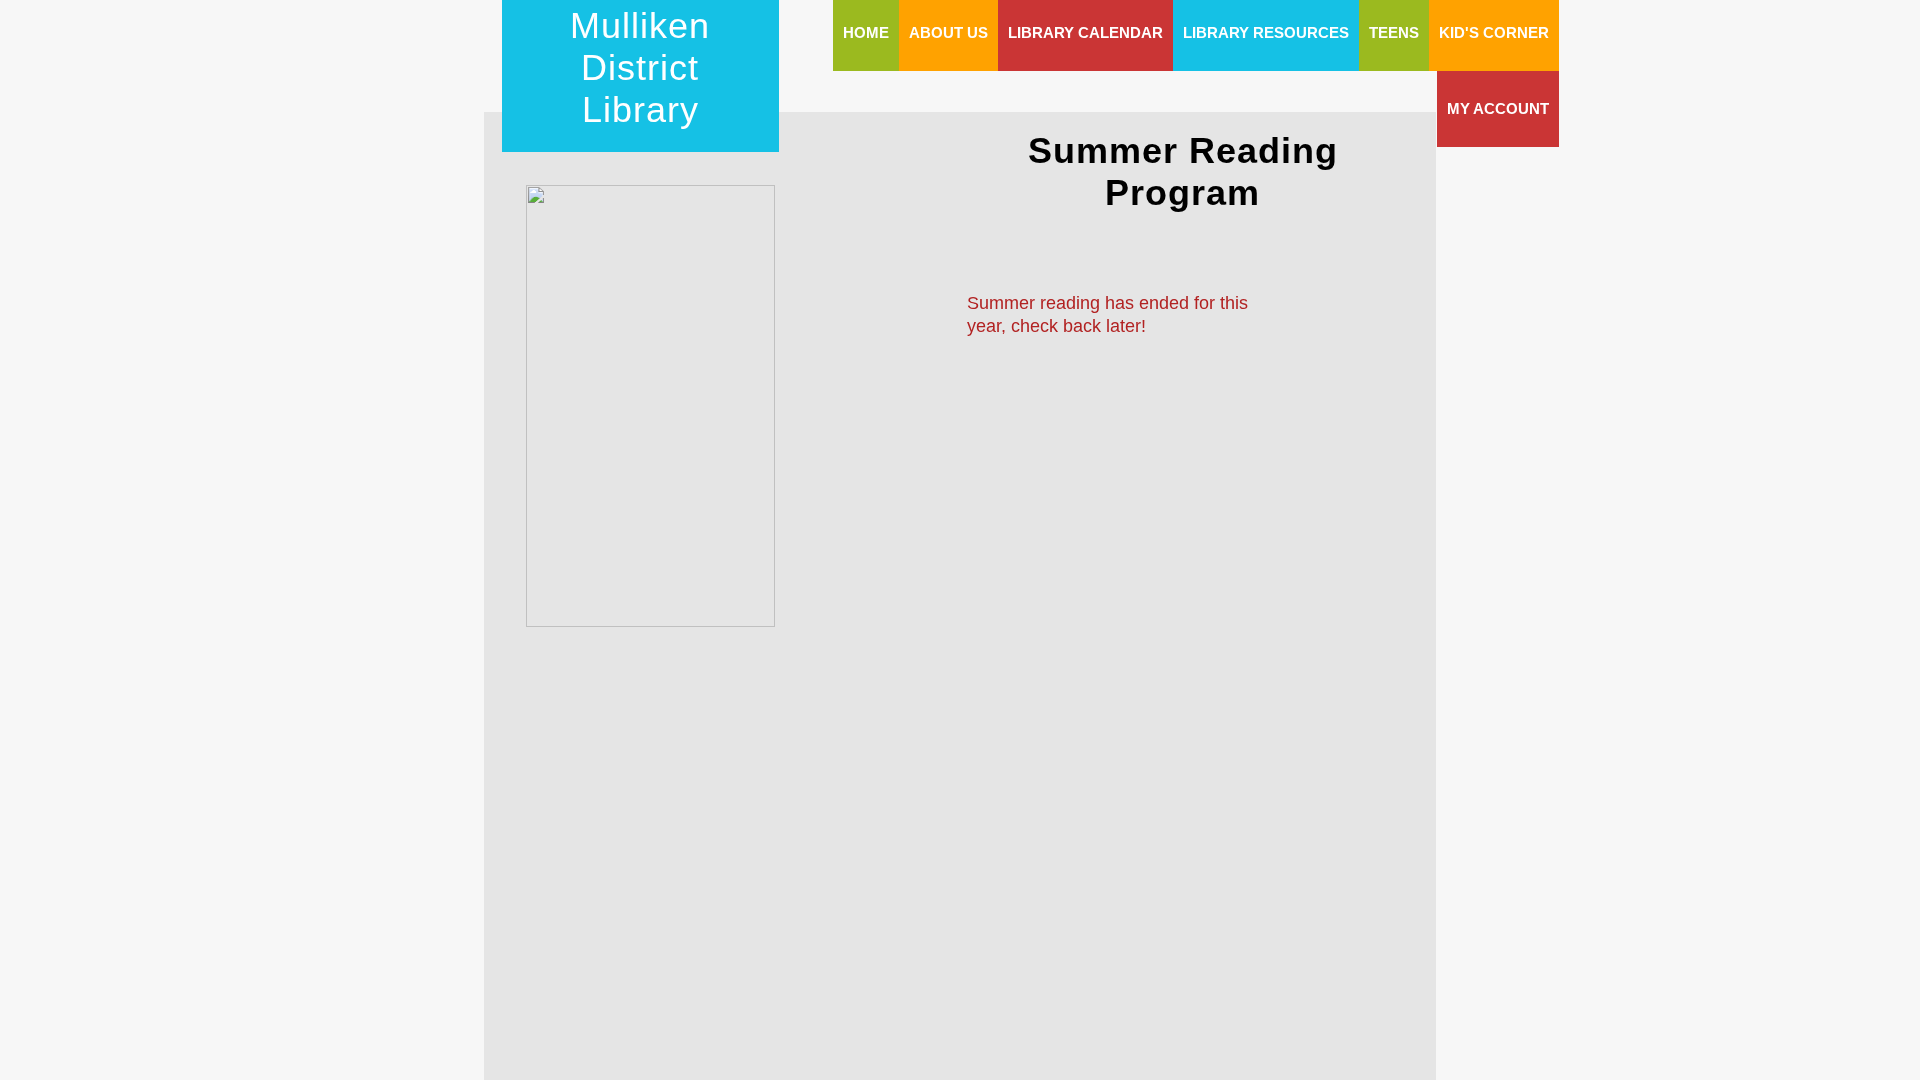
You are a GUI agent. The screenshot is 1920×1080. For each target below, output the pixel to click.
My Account (1498, 108)
